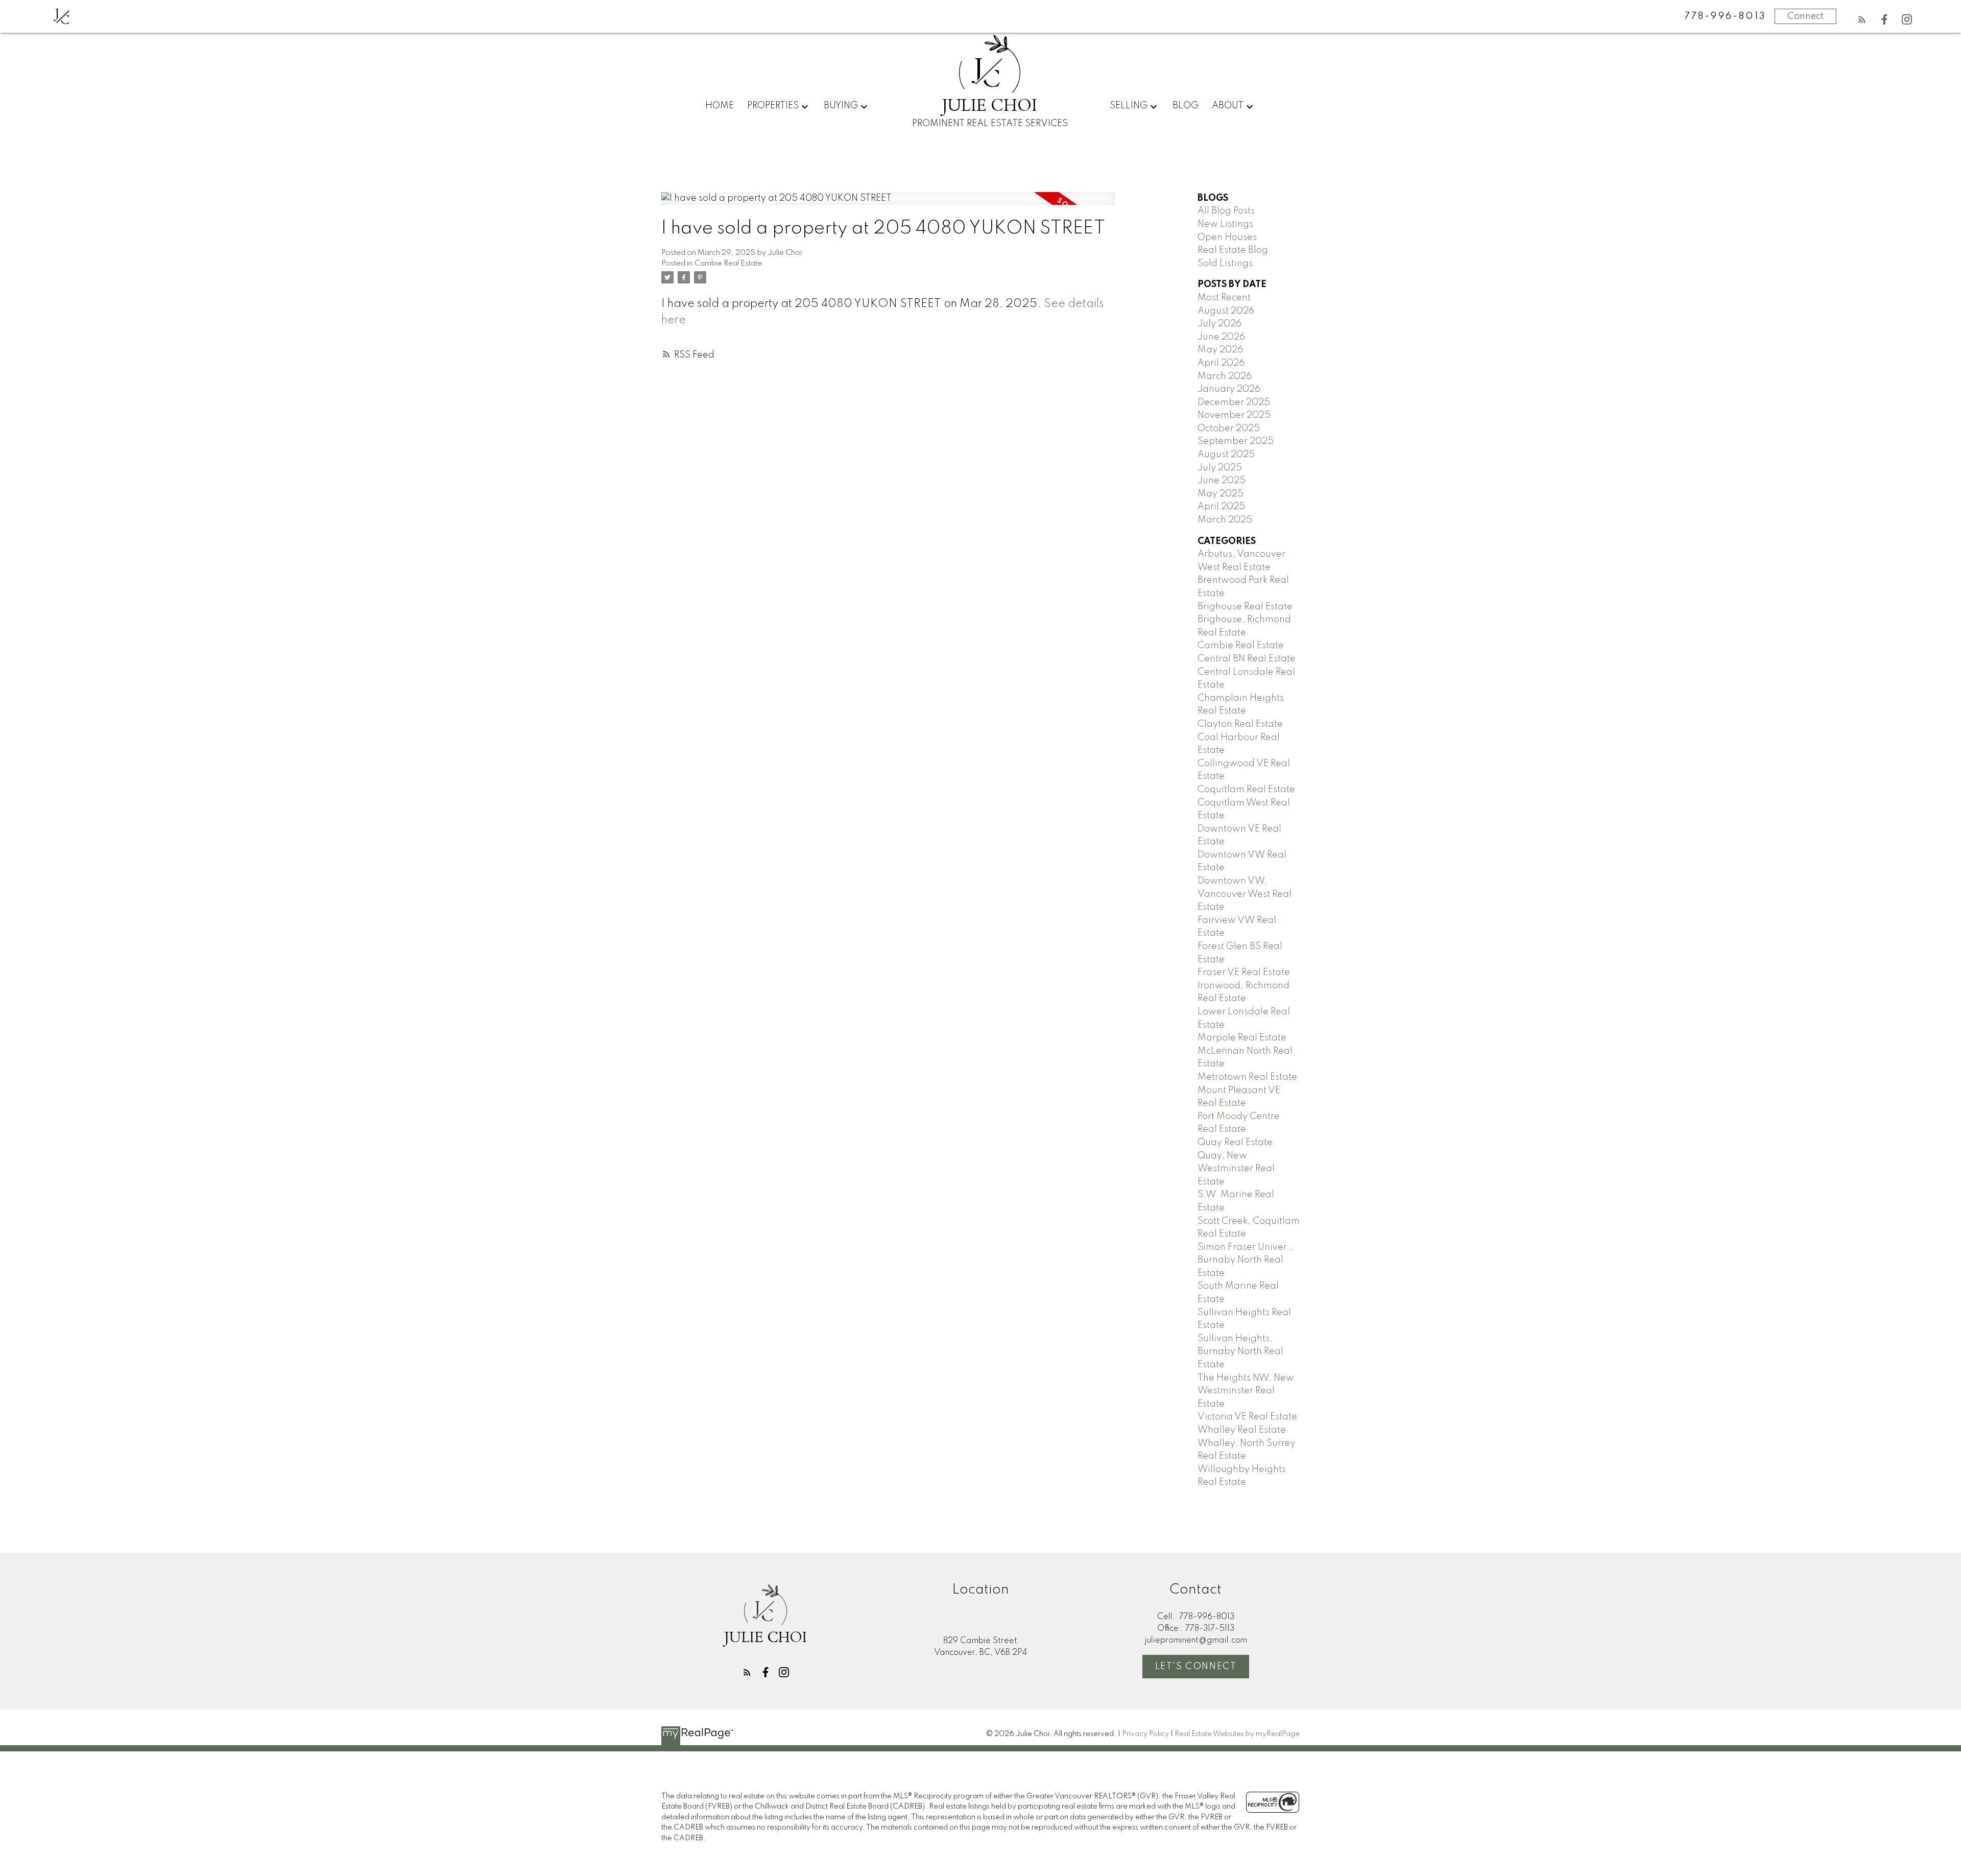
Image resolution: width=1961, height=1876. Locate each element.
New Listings (1225, 224)
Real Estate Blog (1233, 250)
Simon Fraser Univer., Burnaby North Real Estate (1245, 1260)
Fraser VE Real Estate (1244, 972)
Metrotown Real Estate (1247, 1077)
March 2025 (1225, 520)
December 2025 (1234, 402)
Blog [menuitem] (1186, 106)
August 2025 (1226, 455)
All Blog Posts (1226, 211)
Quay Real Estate (1235, 1143)
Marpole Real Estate (1242, 1038)
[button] (1862, 19)
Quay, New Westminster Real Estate (1236, 1169)
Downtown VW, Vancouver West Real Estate (1245, 894)
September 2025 (1236, 441)
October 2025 (1229, 429)
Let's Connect (1196, 1667)
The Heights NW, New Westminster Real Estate (1246, 1391)
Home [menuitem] (720, 106)
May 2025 (1221, 494)
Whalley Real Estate (1242, 1430)
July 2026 (1219, 324)
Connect (1805, 16)
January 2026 (1229, 389)
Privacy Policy (1145, 1734)
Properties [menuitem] (773, 106)
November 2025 (1234, 415)
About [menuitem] (1228, 106)
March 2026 (1225, 376)
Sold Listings (1225, 264)
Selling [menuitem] (1129, 106)
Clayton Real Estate (1240, 724)
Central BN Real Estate (1247, 659)
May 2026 (1220, 350)
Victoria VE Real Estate (1247, 1417)
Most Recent (1224, 298)
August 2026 (1226, 311)
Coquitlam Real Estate (1246, 790)
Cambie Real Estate (728, 264)
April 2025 (1221, 507)
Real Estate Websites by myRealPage (1237, 1734)
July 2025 (1220, 468)
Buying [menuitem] (841, 106)
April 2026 (1221, 363)
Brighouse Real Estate (1245, 607)
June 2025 (1222, 481)
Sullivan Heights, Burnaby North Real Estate (1240, 1352)
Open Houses (1227, 238)
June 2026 (1221, 337)
